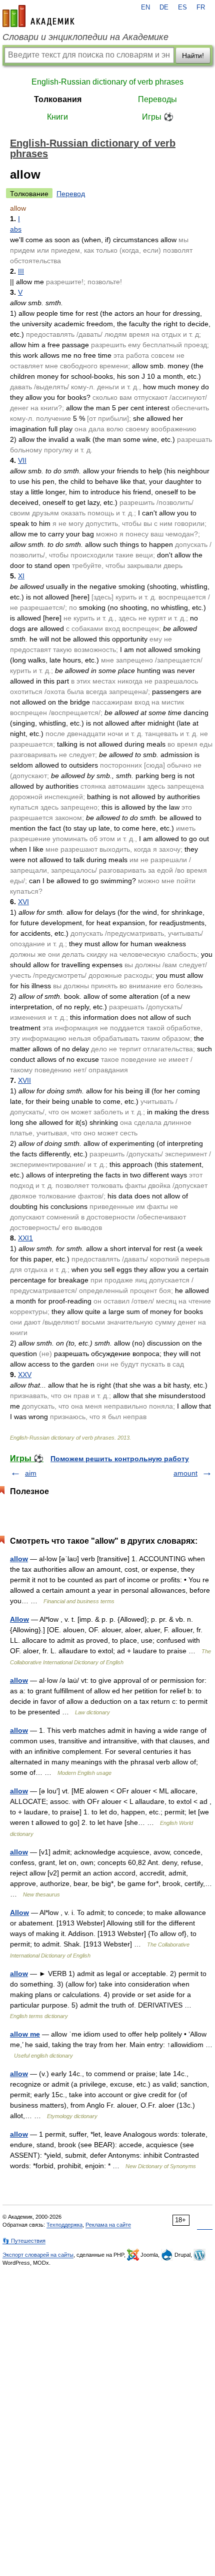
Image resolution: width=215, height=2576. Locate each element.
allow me (25, 2034)
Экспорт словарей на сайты (38, 2255)
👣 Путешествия (24, 2241)
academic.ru (38, 16)
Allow (19, 1619)
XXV (25, 1375)
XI (21, 576)
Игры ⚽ (158, 117)
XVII (24, 1080)
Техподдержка (64, 2225)
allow (19, 1559)
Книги (57, 117)
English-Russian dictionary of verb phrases (107, 82)
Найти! (193, 56)
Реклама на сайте (108, 2225)
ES (182, 8)
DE (164, 8)
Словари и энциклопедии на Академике (85, 37)
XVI (23, 902)
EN (145, 8)
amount (185, 1473)
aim (31, 1473)
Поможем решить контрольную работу (120, 1459)
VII (22, 460)
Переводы (157, 99)
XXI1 (25, 1238)
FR (201, 8)
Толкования (58, 99)
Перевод (71, 194)
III (21, 271)
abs (16, 229)
